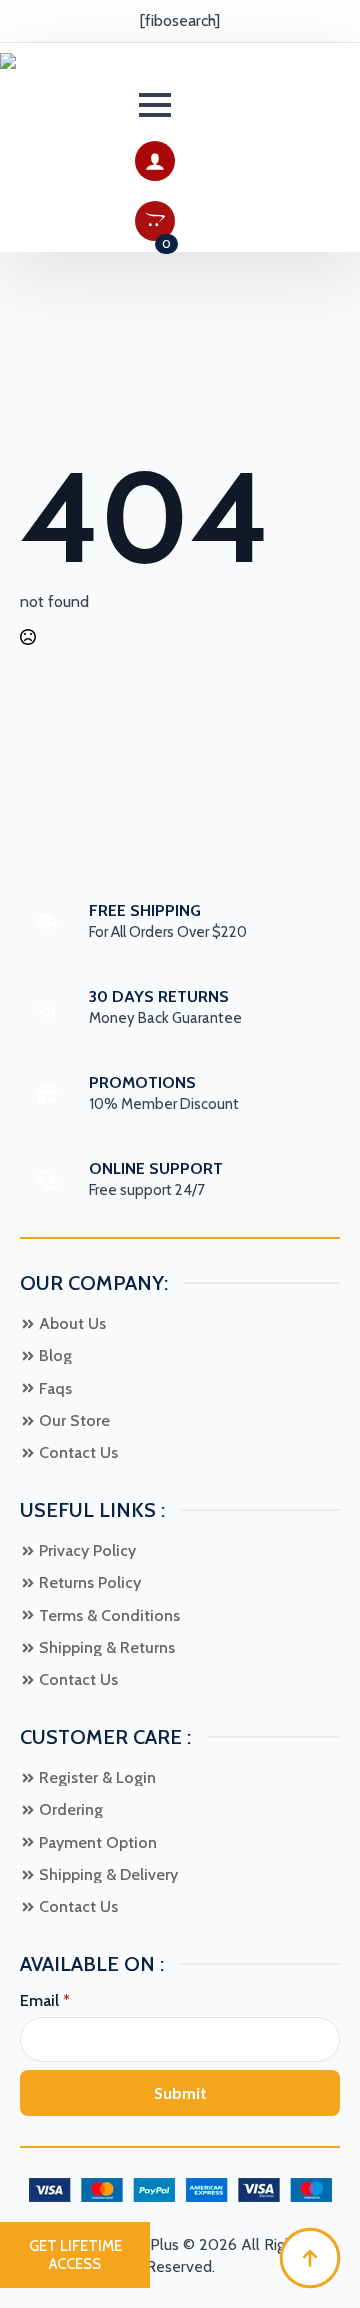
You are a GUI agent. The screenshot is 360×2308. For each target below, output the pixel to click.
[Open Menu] (155, 105)
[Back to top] (310, 2258)
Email (45, 2001)
